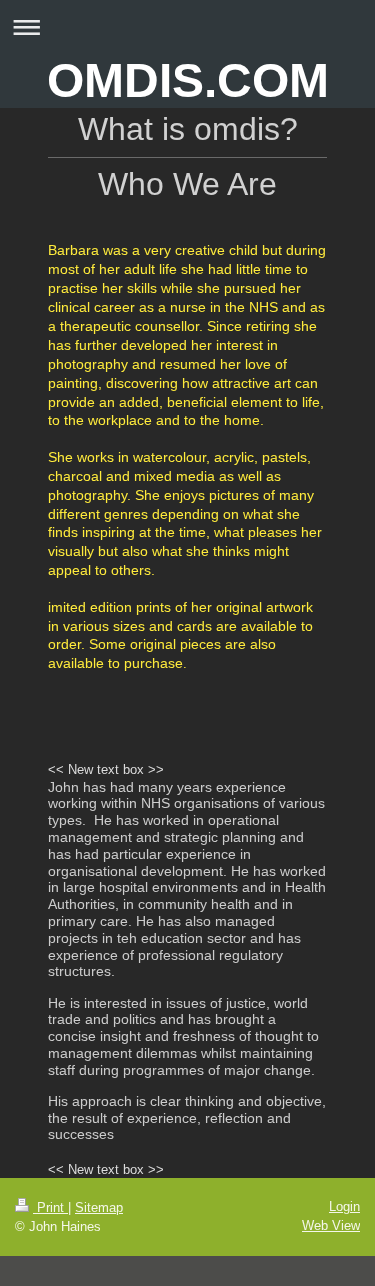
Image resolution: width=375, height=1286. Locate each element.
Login (344, 1206)
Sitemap (99, 1207)
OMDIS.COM (188, 80)
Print (50, 1207)
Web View (331, 1225)
